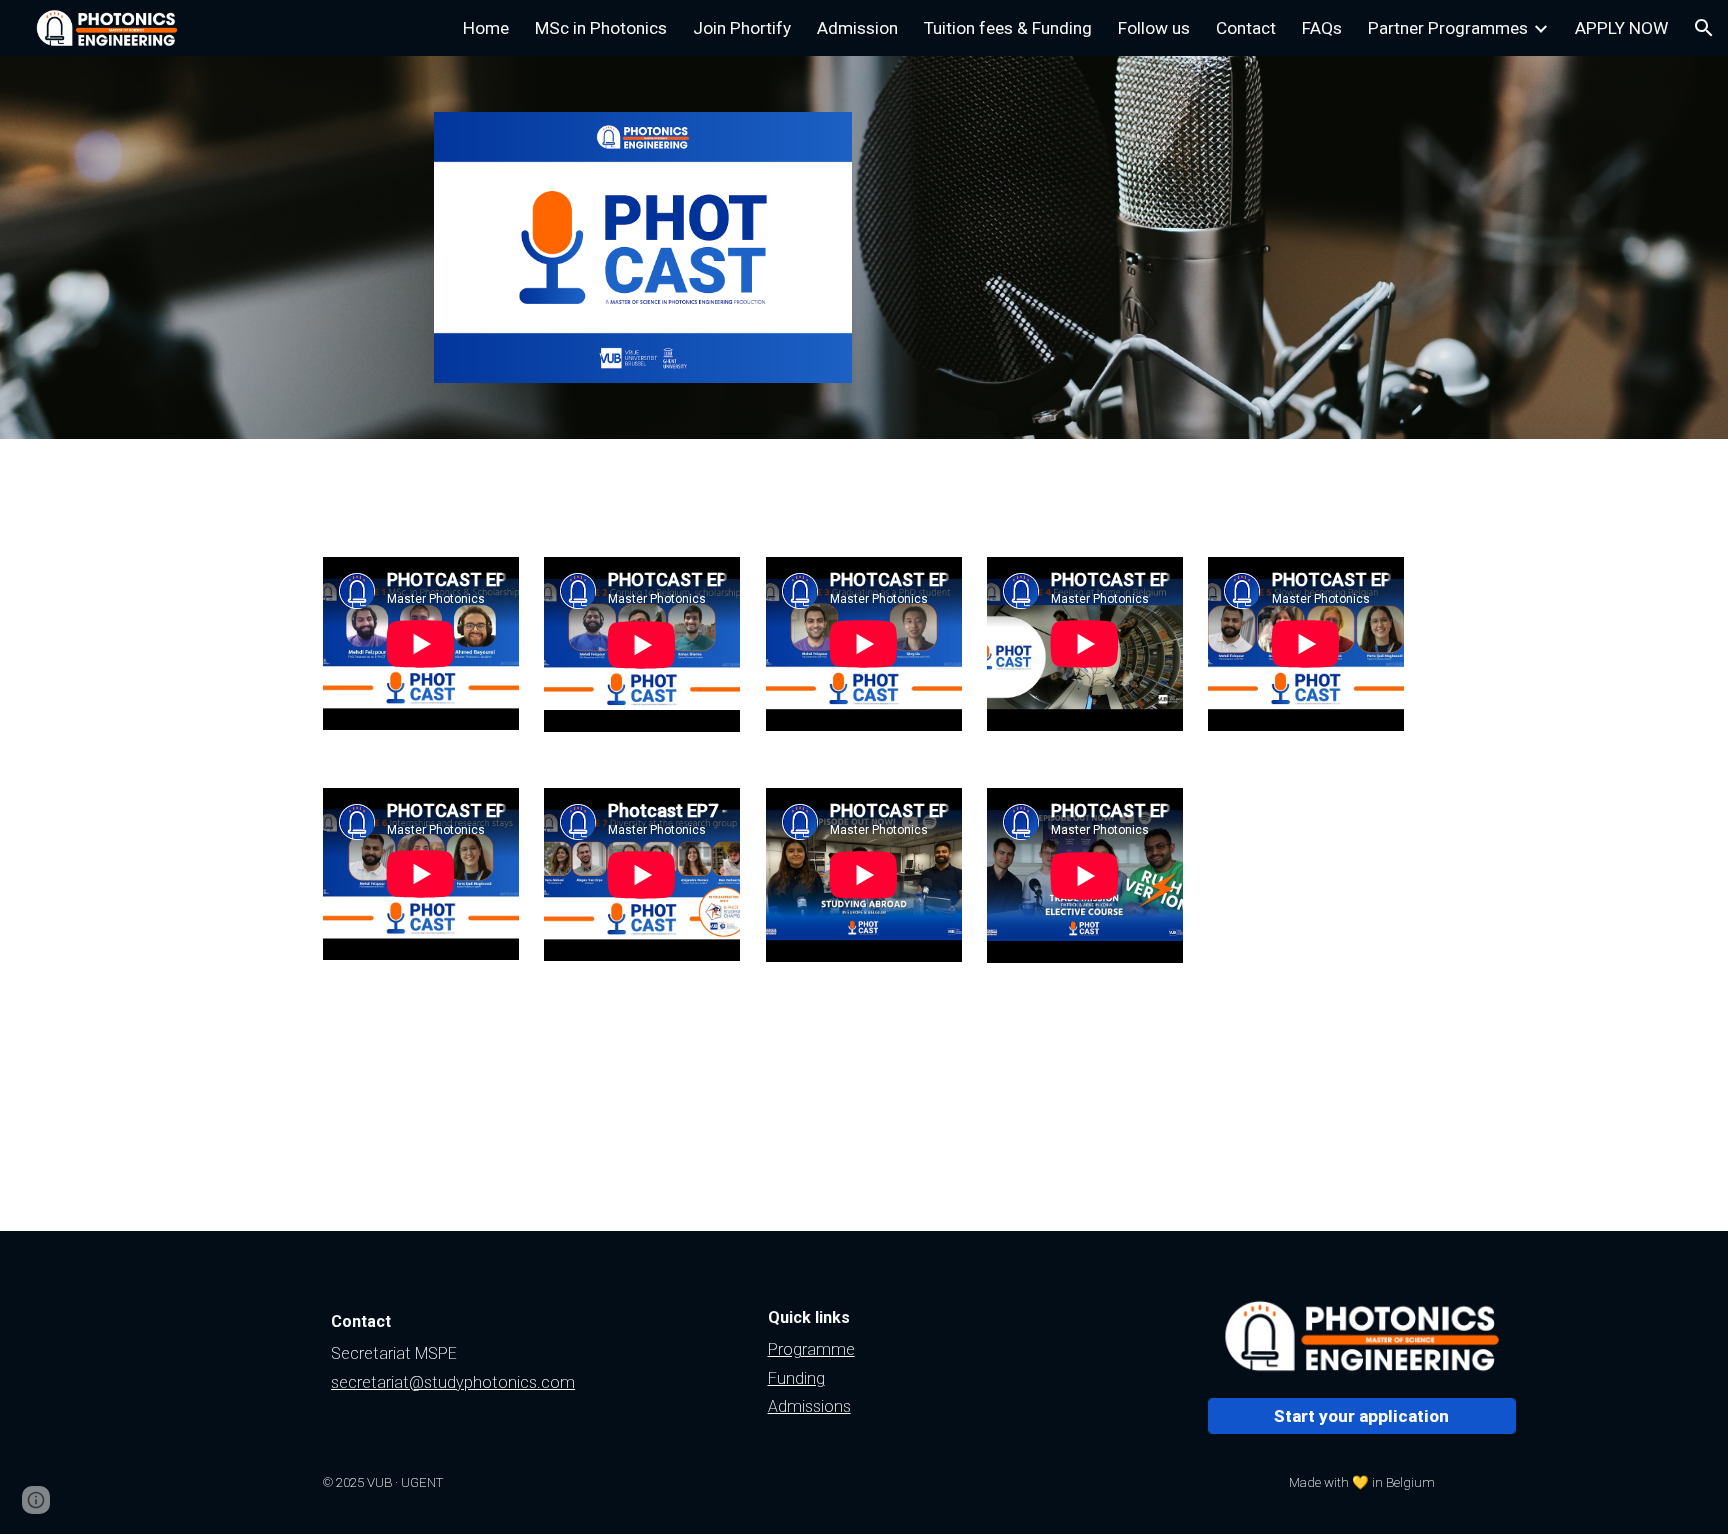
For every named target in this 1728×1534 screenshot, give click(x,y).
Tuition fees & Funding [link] (1008, 28)
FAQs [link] (1322, 28)
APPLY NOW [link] (1621, 28)
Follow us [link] (1154, 28)
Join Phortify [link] (742, 28)
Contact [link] (1246, 28)
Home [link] (486, 28)
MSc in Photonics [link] (601, 28)
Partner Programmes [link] (1448, 28)
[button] (1704, 28)
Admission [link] (857, 28)
